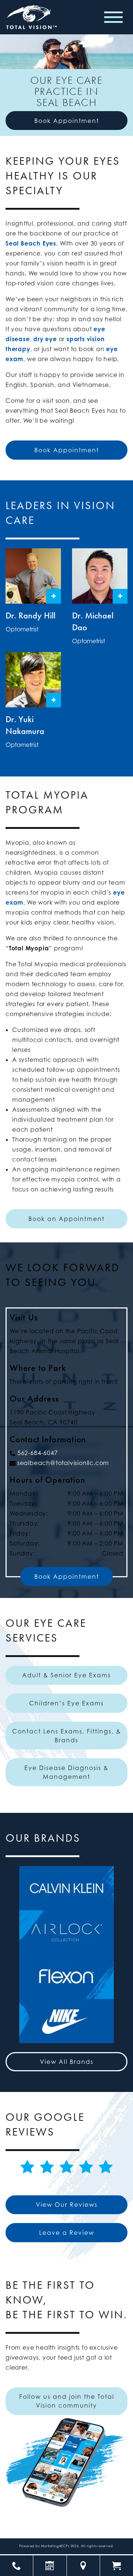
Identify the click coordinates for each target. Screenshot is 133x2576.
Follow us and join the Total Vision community (67, 2401)
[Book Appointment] (50, 2566)
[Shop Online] (117, 2566)
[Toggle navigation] (113, 17)
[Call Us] (16, 2566)
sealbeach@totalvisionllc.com (63, 1463)
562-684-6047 (38, 1453)
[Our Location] (83, 2566)
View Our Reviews (67, 2205)
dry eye (45, 339)
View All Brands (67, 2062)
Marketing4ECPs (55, 2546)
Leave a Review (67, 2233)
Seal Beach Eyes (31, 243)
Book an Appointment (66, 1219)
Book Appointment (67, 121)
